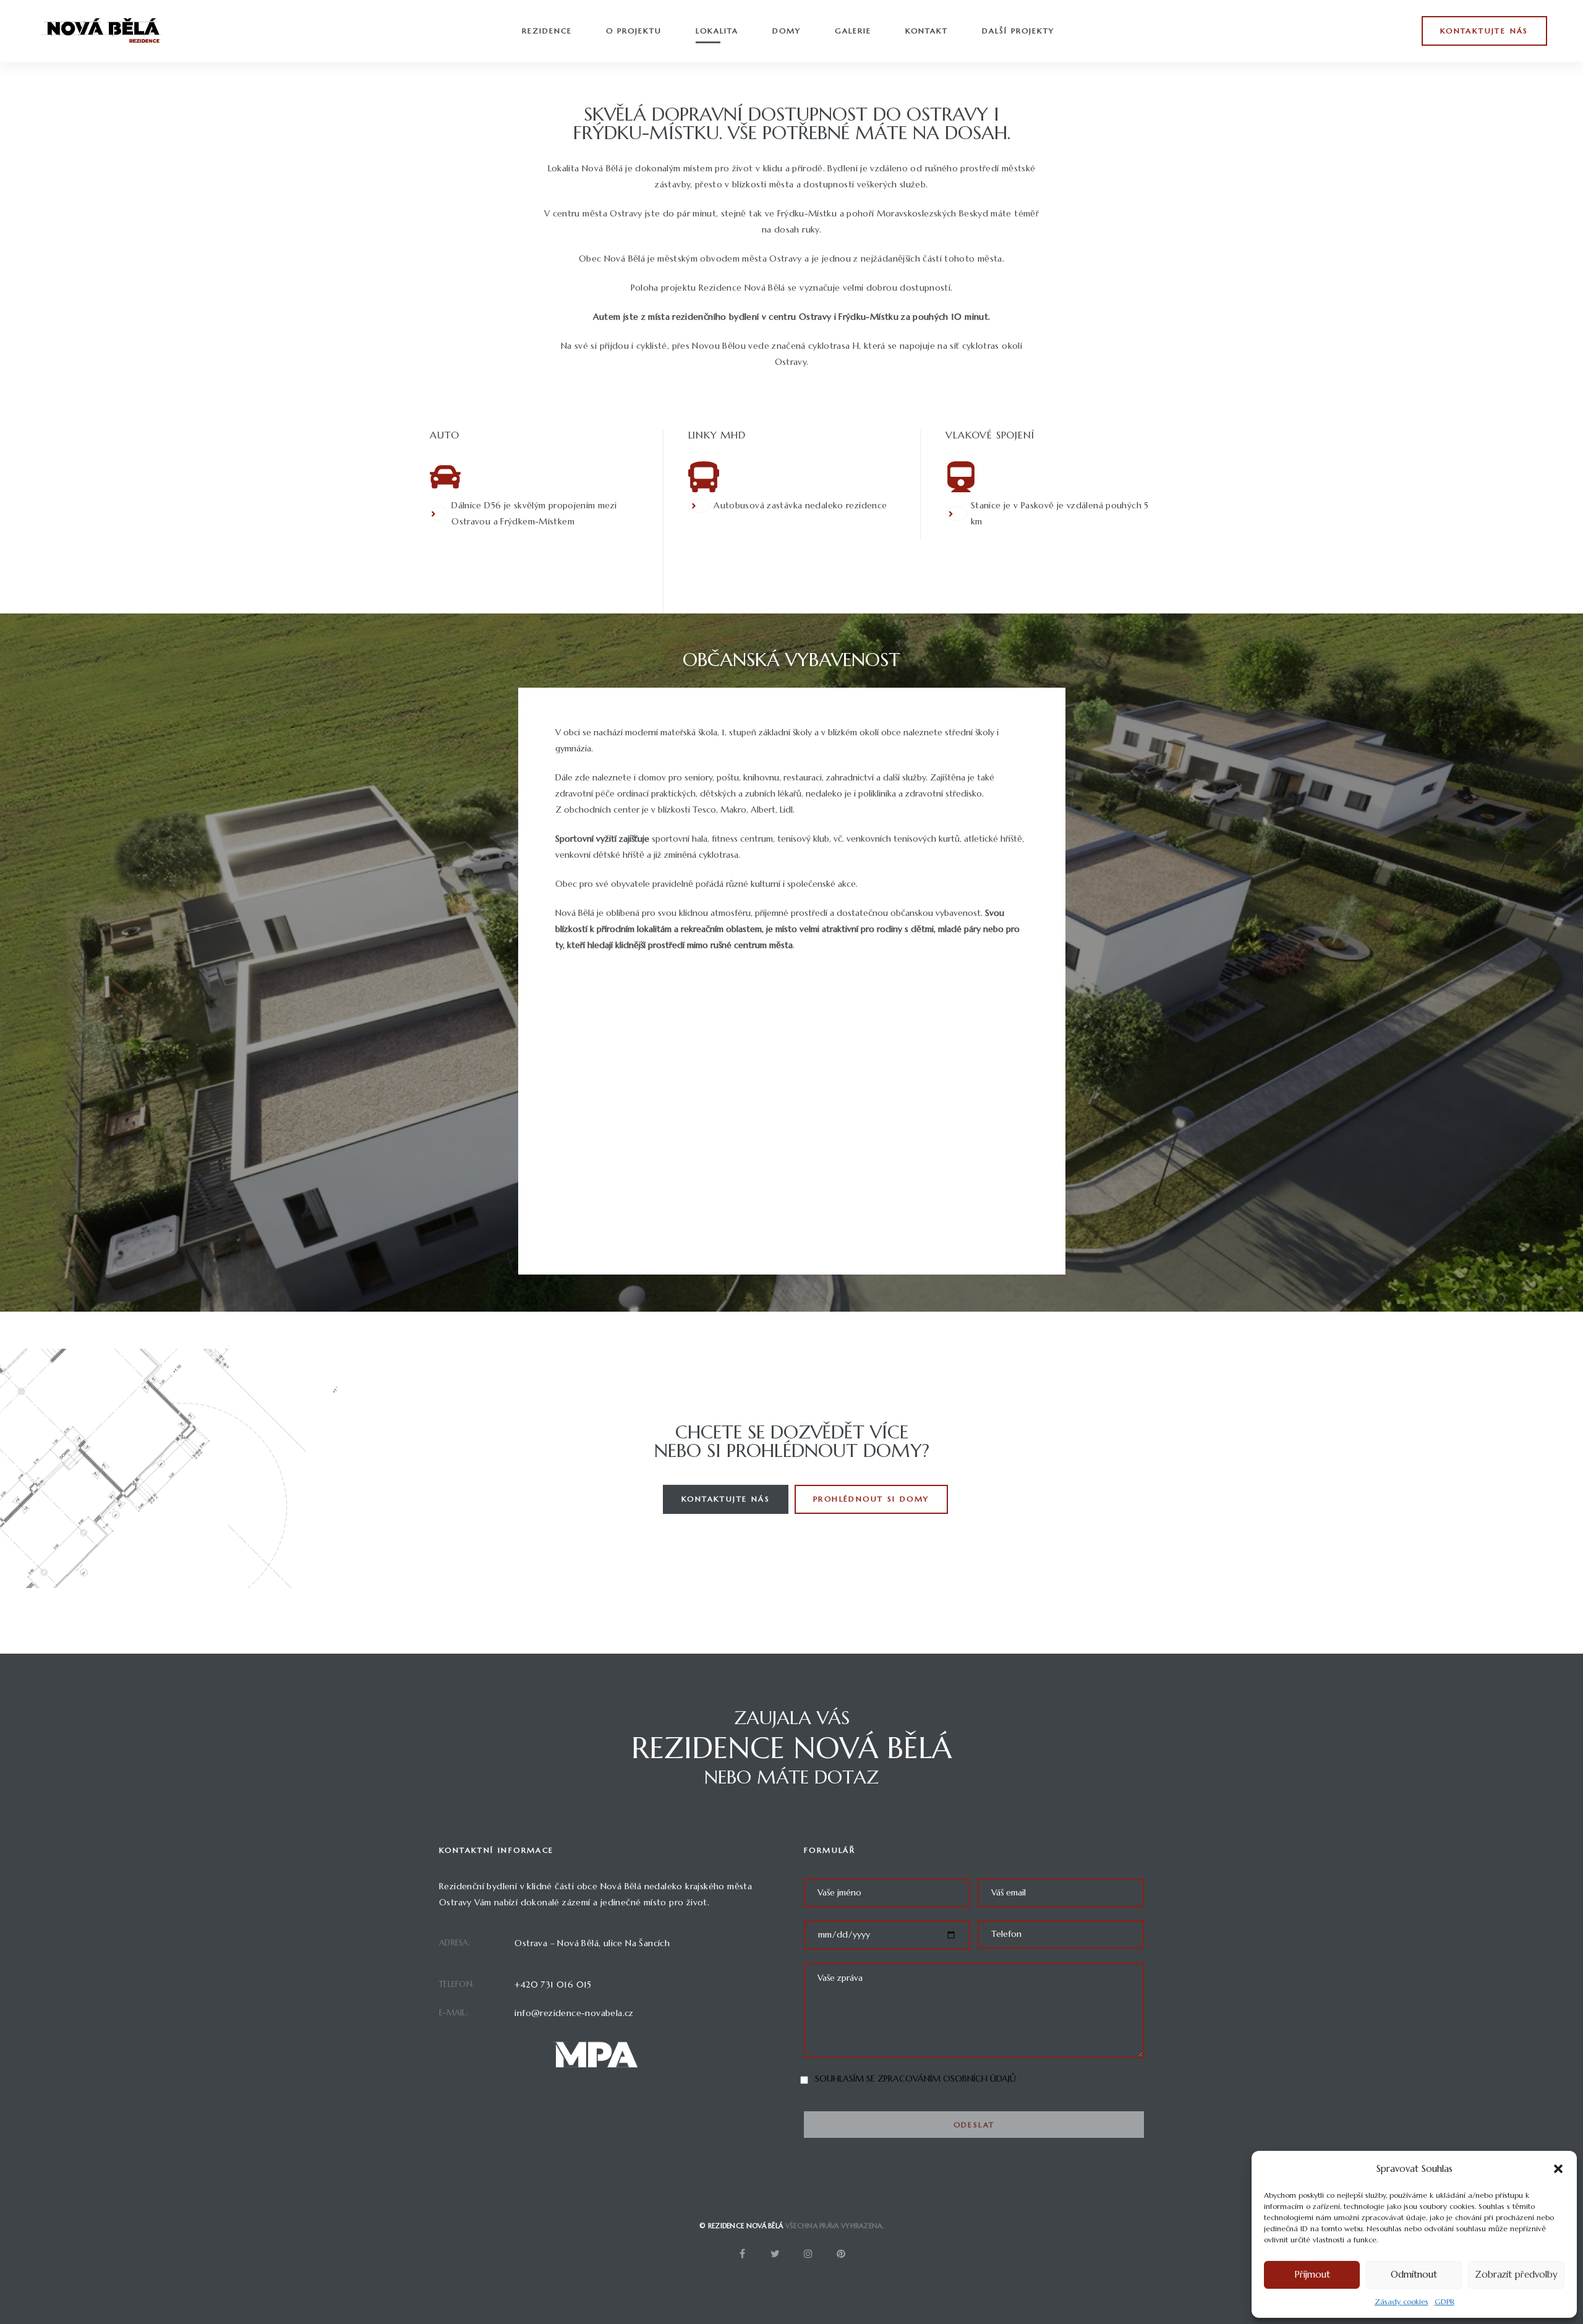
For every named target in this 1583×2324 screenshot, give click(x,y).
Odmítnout (1414, 2274)
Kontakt (927, 31)
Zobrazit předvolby (1516, 2274)
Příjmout (1312, 2274)
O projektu (634, 31)
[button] (1558, 2169)
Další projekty (1018, 31)
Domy (787, 31)
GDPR (1444, 2301)
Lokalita (717, 31)
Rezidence (547, 31)
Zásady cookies (1402, 2301)
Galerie (853, 31)
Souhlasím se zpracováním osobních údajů (915, 2078)
